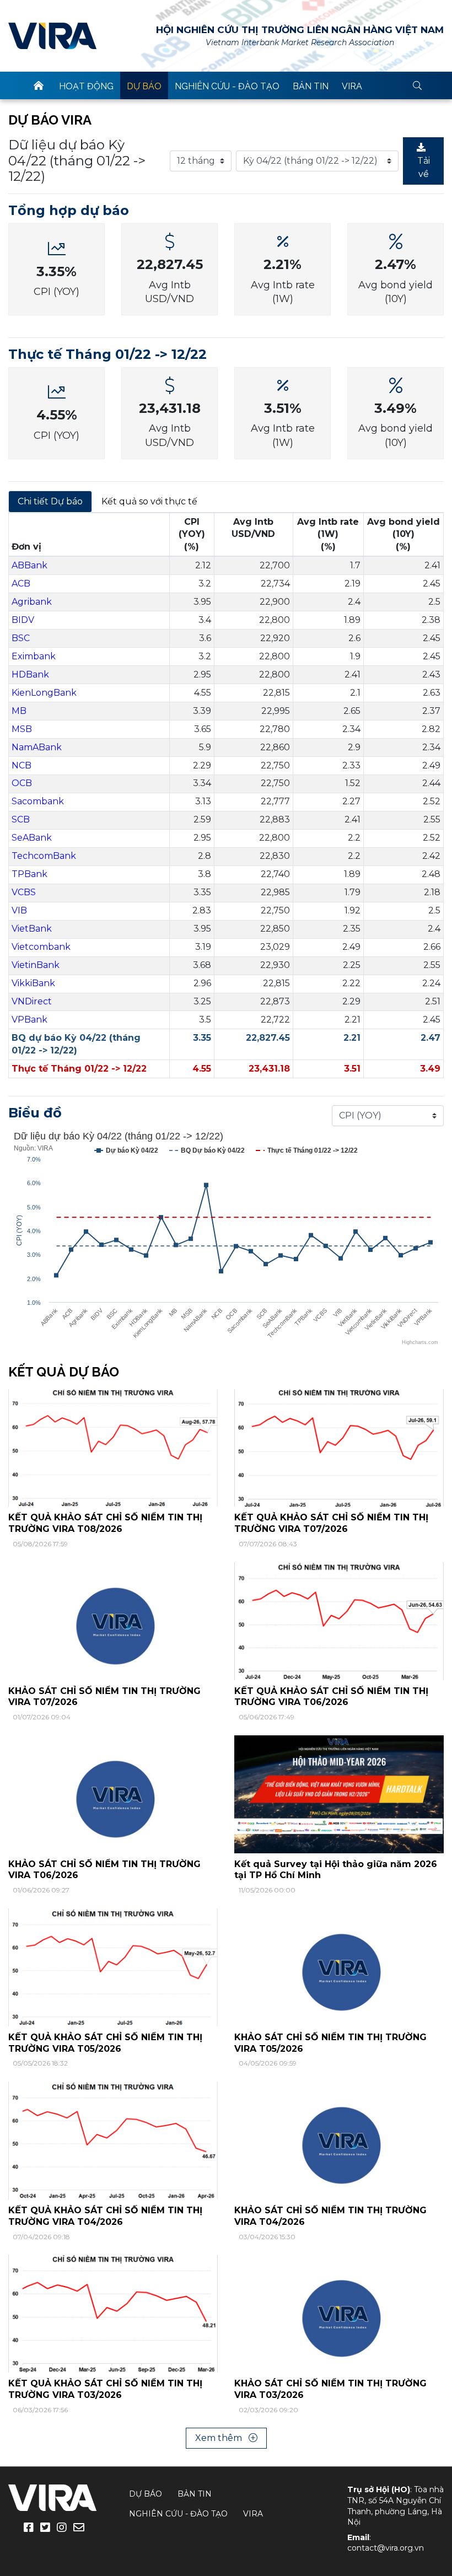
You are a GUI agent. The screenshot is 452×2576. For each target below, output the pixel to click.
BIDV (23, 620)
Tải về (424, 167)
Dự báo (144, 86)
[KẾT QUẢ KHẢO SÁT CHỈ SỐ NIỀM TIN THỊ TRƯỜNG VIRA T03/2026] (113, 2313)
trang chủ (39, 85)
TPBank (29, 874)
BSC (21, 638)
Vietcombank (41, 947)
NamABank (37, 747)
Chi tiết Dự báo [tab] (50, 501)
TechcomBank (44, 856)
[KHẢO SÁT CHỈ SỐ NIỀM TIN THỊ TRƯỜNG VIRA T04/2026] (339, 2140)
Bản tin (311, 86)
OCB (22, 783)
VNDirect (32, 1001)
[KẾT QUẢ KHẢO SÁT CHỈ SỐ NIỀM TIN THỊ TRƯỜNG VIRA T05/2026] (113, 1967)
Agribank (32, 602)
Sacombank (38, 801)
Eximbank (34, 656)
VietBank (32, 929)
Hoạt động (86, 86)
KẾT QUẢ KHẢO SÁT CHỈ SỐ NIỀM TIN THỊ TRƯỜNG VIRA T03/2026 (105, 2389)
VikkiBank (33, 983)
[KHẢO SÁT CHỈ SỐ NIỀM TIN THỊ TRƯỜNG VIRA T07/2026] (113, 1620)
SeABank (32, 838)
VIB (19, 910)
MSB (22, 729)
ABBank (29, 565)
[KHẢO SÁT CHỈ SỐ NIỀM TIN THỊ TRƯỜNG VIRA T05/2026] (339, 1967)
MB (19, 711)
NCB (21, 765)
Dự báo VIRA (50, 120)
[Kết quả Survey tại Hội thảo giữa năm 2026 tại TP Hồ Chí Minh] (339, 1793)
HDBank (30, 674)
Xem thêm (220, 2438)
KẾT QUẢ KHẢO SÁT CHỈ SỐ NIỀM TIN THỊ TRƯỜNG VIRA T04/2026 (105, 2216)
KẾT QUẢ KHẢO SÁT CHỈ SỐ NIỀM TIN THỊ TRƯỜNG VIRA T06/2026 (331, 1697)
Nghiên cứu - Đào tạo (227, 86)
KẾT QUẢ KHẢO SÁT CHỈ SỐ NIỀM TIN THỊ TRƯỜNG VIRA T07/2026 (331, 1523)
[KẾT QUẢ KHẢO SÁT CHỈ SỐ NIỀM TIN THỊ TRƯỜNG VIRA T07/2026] (339, 1447)
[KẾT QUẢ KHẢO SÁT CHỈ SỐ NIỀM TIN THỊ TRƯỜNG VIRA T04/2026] (113, 2140)
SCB (21, 819)
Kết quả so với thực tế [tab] (149, 501)
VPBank (29, 1020)
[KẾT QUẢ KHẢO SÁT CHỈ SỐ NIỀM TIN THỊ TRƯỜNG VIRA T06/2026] (339, 1620)
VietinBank (36, 965)
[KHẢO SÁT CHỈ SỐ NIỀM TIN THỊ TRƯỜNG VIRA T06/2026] (113, 1793)
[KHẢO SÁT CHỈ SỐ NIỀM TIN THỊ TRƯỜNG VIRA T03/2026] (339, 2313)
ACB (21, 584)
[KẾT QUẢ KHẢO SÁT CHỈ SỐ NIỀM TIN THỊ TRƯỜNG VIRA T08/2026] (113, 1447)
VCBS (24, 892)
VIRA (52, 36)
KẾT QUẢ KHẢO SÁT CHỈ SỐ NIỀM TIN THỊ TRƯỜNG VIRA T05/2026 (105, 2043)
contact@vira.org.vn (386, 2548)
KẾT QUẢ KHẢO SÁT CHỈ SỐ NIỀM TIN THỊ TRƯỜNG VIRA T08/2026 (105, 1523)
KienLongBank (44, 693)
